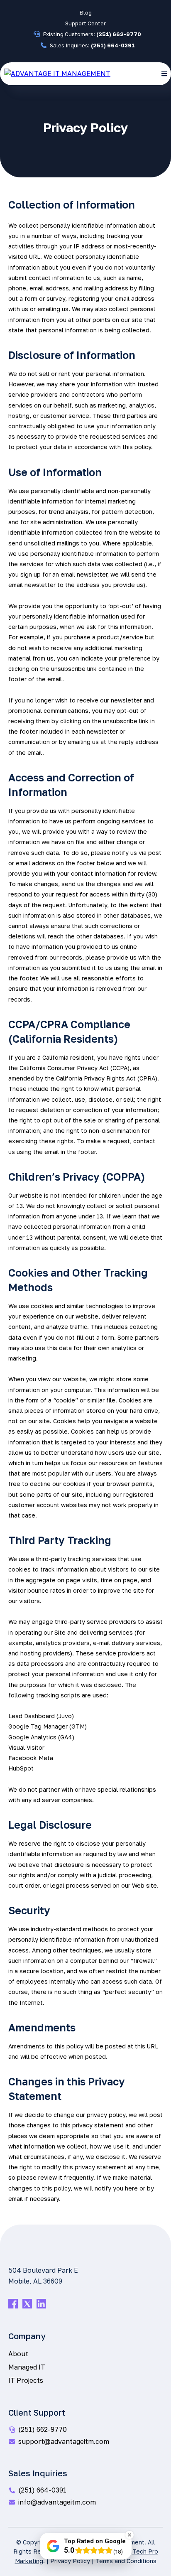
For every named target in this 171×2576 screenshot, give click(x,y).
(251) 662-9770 (43, 2429)
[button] (164, 74)
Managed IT (27, 2367)
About (18, 2354)
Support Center (85, 23)
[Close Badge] (129, 2535)
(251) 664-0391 (42, 2490)
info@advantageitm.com (57, 2502)
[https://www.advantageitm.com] (57, 73)
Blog (86, 12)
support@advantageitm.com (64, 2441)
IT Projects (26, 2380)
